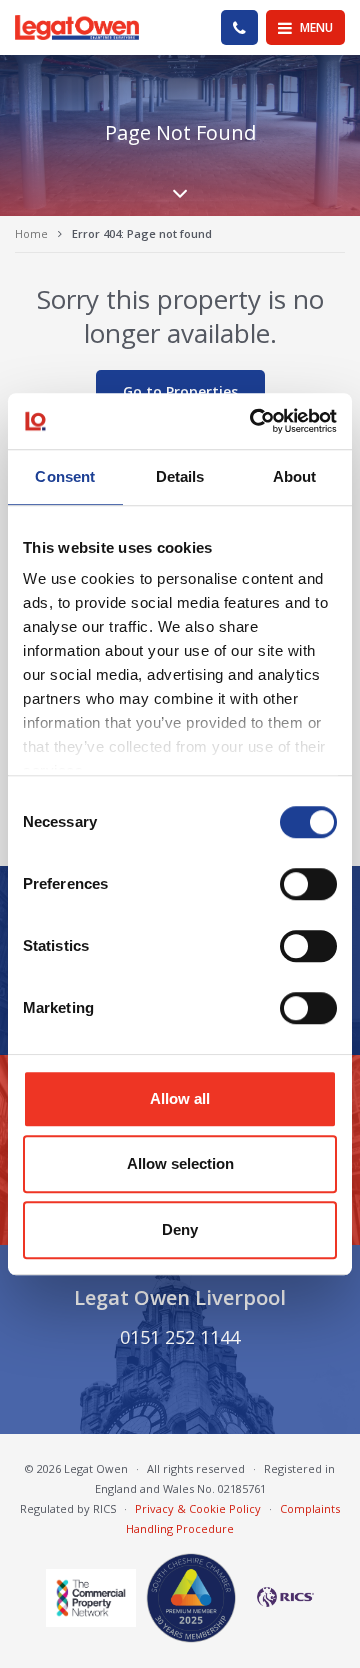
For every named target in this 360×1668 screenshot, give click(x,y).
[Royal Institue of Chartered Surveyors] (280, 1597)
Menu (315, 27)
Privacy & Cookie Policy (198, 1508)
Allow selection (180, 1163)
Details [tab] (180, 476)
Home (31, 233)
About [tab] (295, 476)
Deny (180, 1229)
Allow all (180, 1098)
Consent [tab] (65, 476)
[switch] (308, 884)
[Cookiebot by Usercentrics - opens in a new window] (254, 421)
